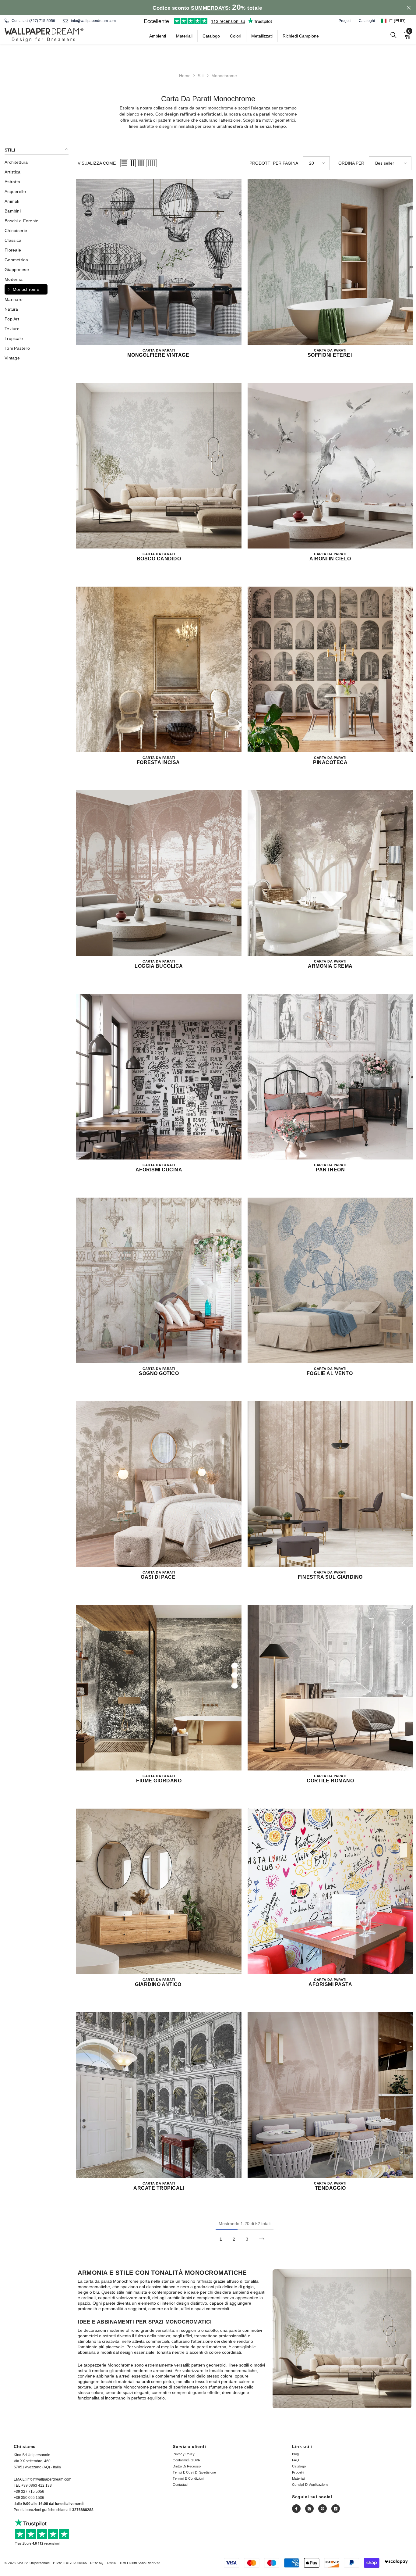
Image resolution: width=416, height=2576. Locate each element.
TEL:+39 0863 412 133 (33, 2485)
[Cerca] (393, 35)
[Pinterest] (323, 2509)
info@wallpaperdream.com (93, 21)
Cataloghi (367, 21)
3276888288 (83, 2510)
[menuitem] (37, 162)
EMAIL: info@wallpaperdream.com (42, 2479)
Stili (201, 76)
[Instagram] (309, 2509)
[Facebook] (296, 2509)
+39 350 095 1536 (29, 2498)
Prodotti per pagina (274, 163)
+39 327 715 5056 (29, 2492)
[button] (396, 21)
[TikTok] (336, 2509)
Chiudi (409, 8)
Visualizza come (97, 163)
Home (185, 76)
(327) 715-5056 (42, 21)
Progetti (345, 21)
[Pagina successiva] (261, 2239)
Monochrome (224, 76)
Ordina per (351, 163)
